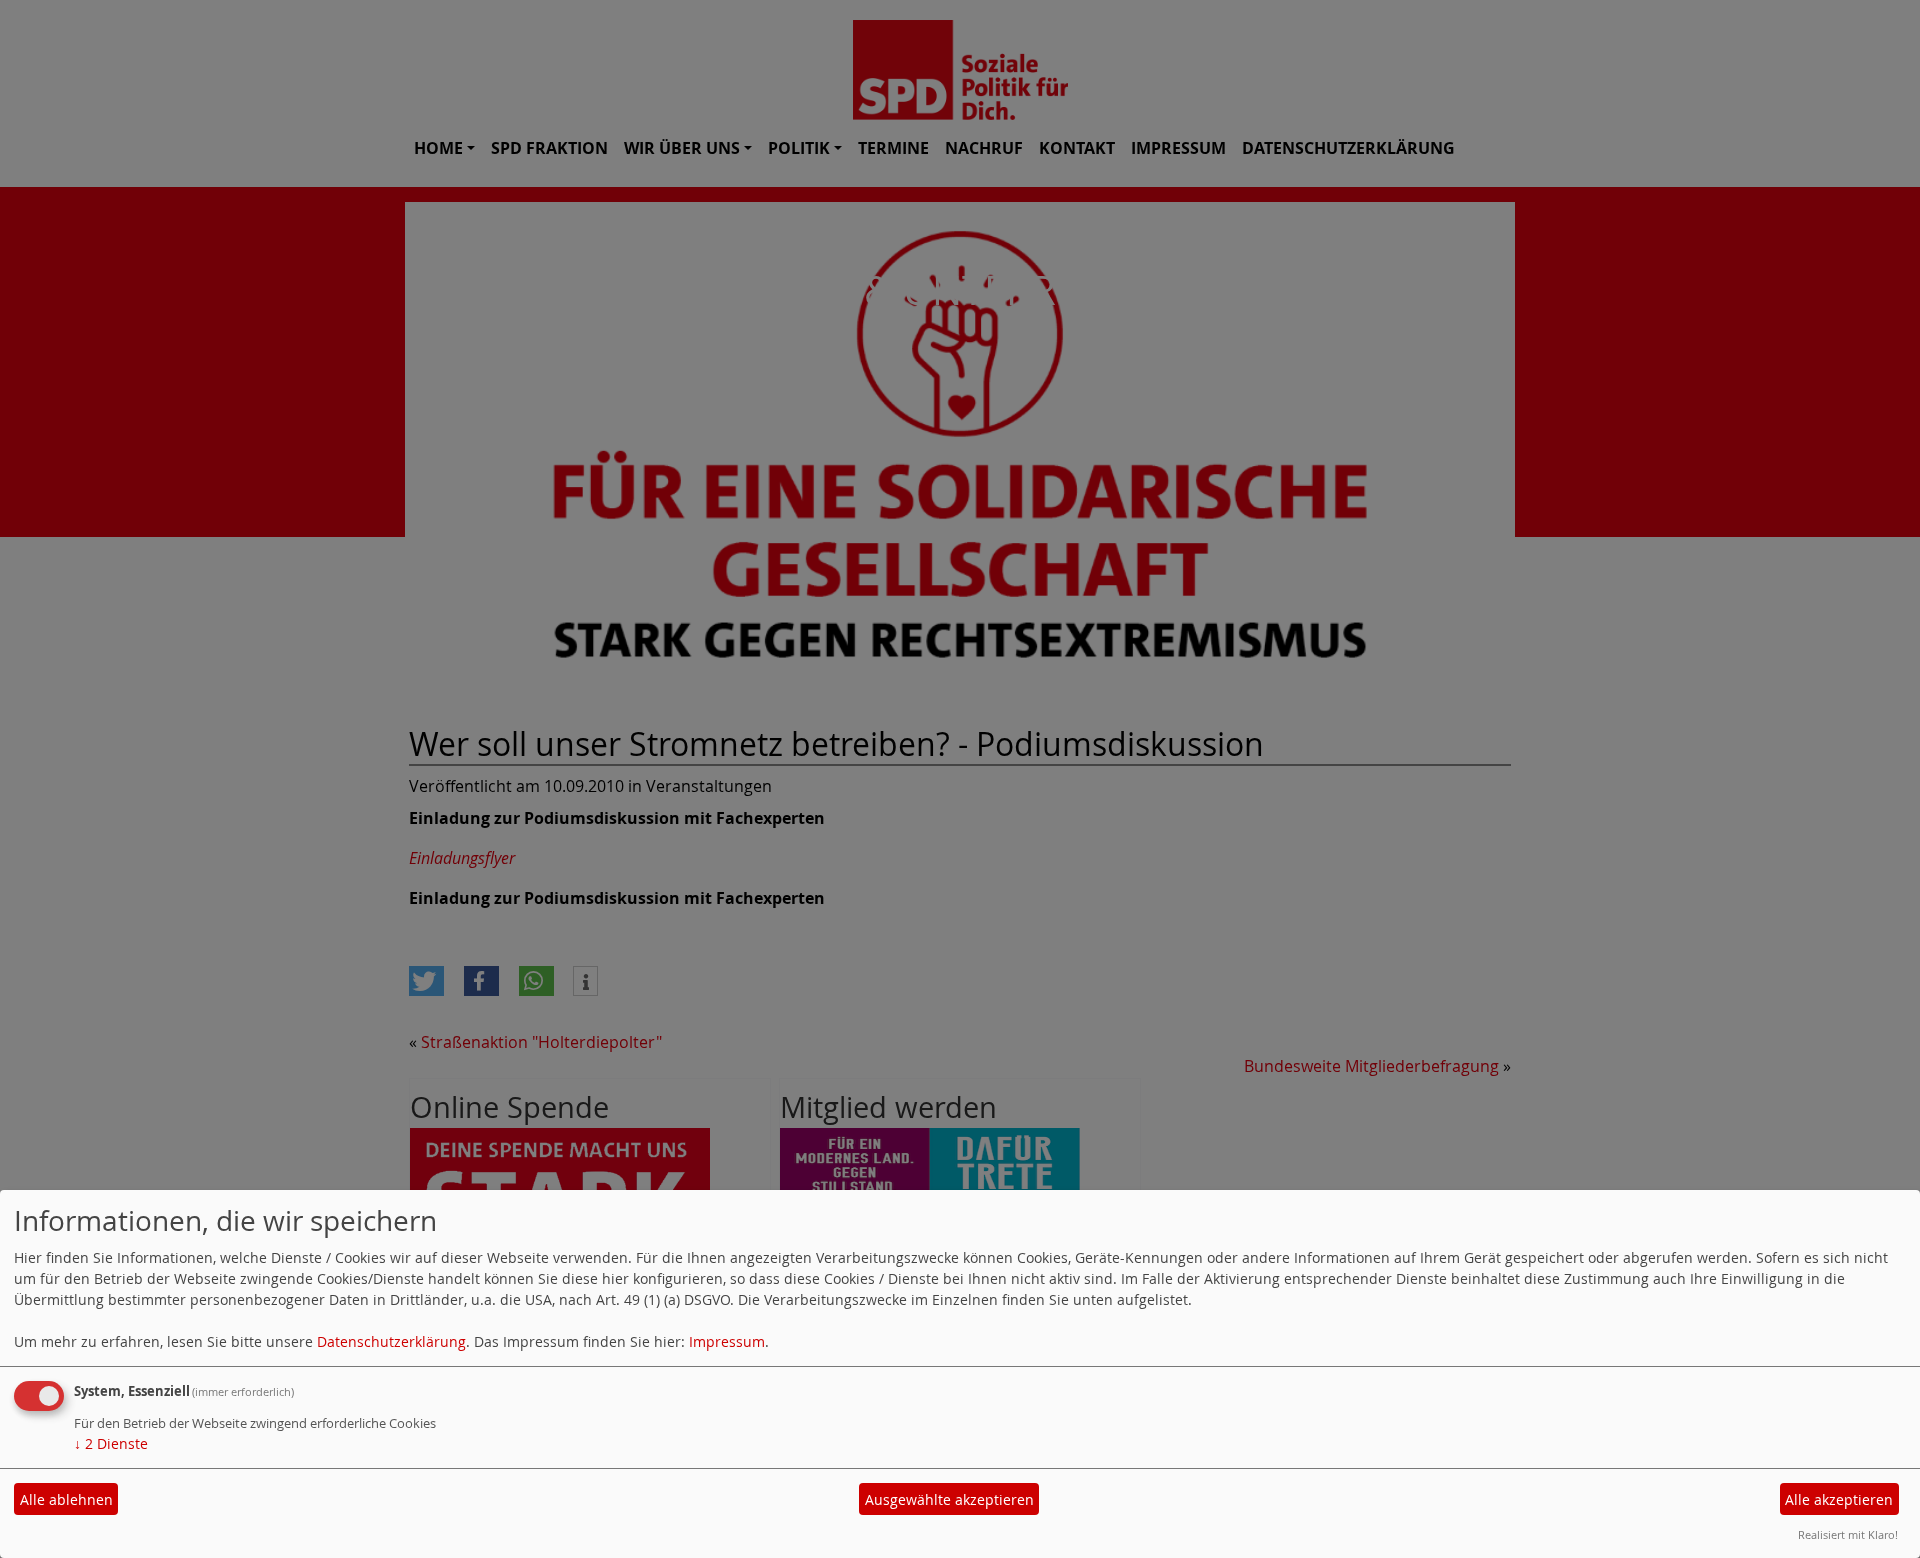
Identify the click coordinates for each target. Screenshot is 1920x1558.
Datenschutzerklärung (391, 1341)
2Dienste (111, 1443)
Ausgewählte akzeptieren (949, 1499)
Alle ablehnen (66, 1499)
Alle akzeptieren (1839, 1499)
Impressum (727, 1341)
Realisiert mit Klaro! (1848, 1534)
